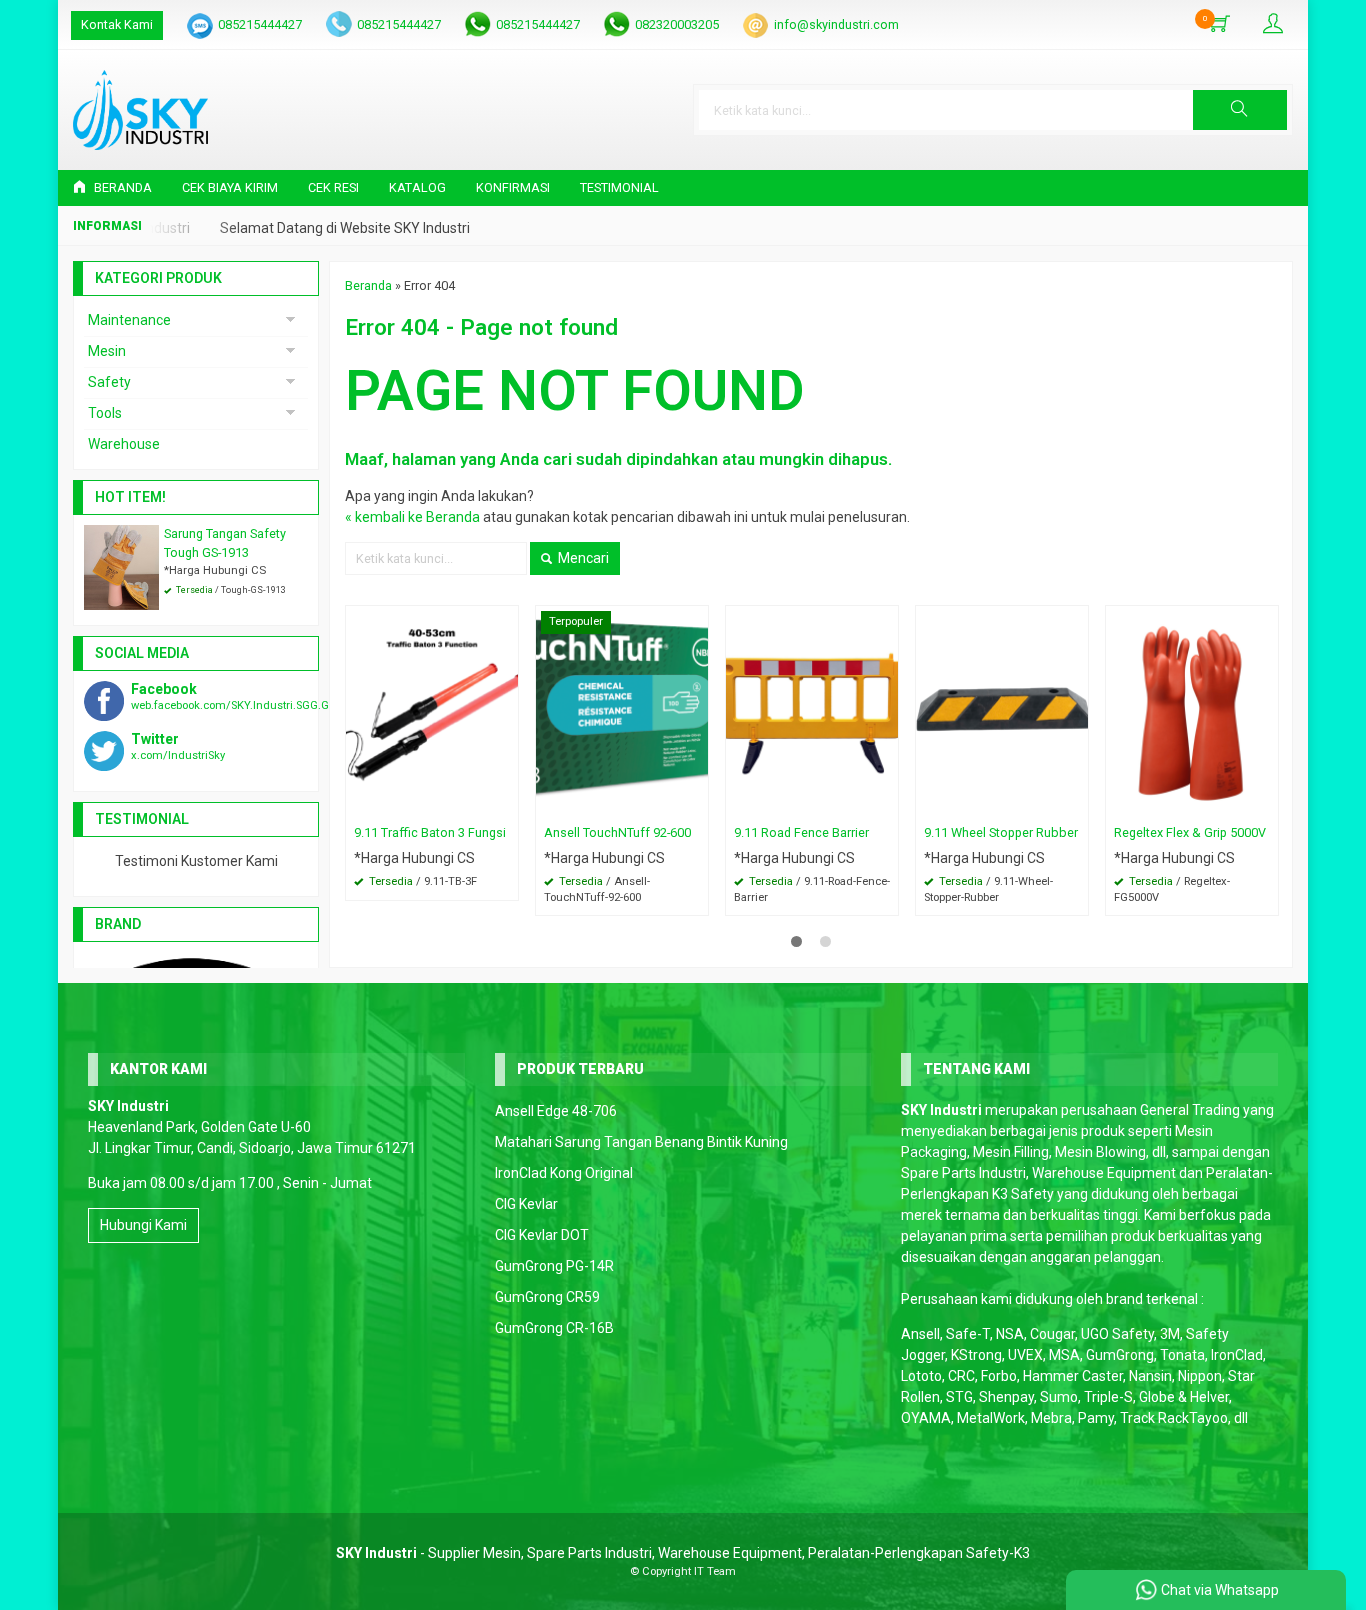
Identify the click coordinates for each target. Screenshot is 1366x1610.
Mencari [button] (582, 558)
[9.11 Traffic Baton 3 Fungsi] (432, 711)
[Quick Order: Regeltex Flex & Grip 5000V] (1266, 803)
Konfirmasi (513, 187)
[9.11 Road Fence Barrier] (812, 711)
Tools (105, 413)
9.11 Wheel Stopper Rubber (1001, 832)
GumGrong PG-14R (554, 1266)
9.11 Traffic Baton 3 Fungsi (430, 832)
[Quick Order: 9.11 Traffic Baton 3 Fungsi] (506, 803)
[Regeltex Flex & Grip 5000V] (1192, 711)
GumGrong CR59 (547, 1297)
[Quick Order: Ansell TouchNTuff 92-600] (696, 803)
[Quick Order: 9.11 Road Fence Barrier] (886, 803)
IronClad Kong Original (564, 1173)
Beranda (121, 187)
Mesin (107, 351)
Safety (109, 382)
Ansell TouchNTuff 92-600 (617, 832)
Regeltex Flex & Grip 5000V (1190, 832)
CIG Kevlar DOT (542, 1235)
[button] (1240, 110)
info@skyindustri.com (836, 24)
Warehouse (124, 444)
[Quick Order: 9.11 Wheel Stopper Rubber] (1076, 803)
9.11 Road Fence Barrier (801, 832)
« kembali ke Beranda (412, 517)
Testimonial (619, 187)
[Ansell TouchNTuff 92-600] (622, 711)
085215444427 (260, 24)
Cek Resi (333, 187)
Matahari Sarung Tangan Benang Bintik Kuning (641, 1142)
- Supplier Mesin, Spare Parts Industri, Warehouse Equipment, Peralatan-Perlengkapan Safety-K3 (683, 1553)
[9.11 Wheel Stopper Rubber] (1002, 711)
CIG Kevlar (526, 1204)
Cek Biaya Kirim (230, 187)
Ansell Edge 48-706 (556, 1111)
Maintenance (129, 320)
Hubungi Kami (143, 1225)
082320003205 (677, 24)
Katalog (417, 187)
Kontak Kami (117, 24)
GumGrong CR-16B (554, 1328)
